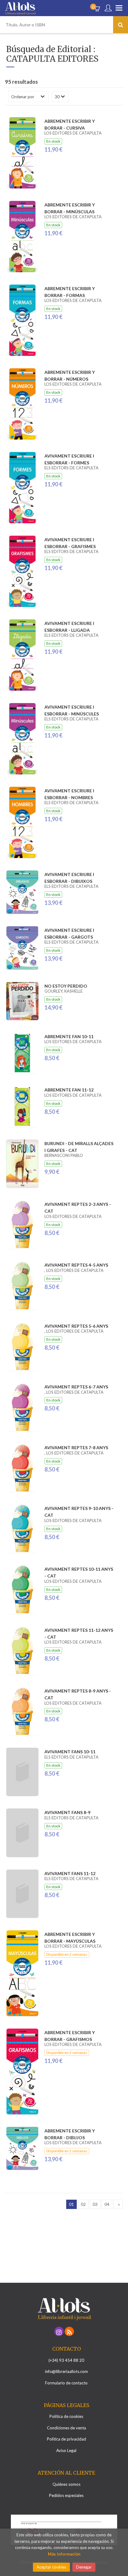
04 (107, 2204)
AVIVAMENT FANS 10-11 (70, 1752)
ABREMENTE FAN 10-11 (69, 1036)
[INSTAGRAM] (59, 2331)
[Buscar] (121, 25)
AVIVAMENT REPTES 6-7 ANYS (76, 1387)
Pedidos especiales (66, 2495)
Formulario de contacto (66, 2383)
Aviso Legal (66, 2450)
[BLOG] (69, 2331)
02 (83, 2204)
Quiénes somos (66, 2484)
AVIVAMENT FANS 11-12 (70, 1873)
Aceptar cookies (51, 2567)
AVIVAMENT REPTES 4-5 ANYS (76, 1265)
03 (95, 2204)
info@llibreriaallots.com (66, 2371)
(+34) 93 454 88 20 (66, 2360)
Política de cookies (66, 2416)
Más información (64, 2554)
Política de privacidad (66, 2439)
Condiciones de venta (66, 2428)
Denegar (84, 2567)
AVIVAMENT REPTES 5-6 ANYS (76, 1326)
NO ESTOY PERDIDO (66, 986)
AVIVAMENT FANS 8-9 (67, 1812)
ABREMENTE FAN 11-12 (69, 1090)
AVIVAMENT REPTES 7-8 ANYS (76, 1447)
